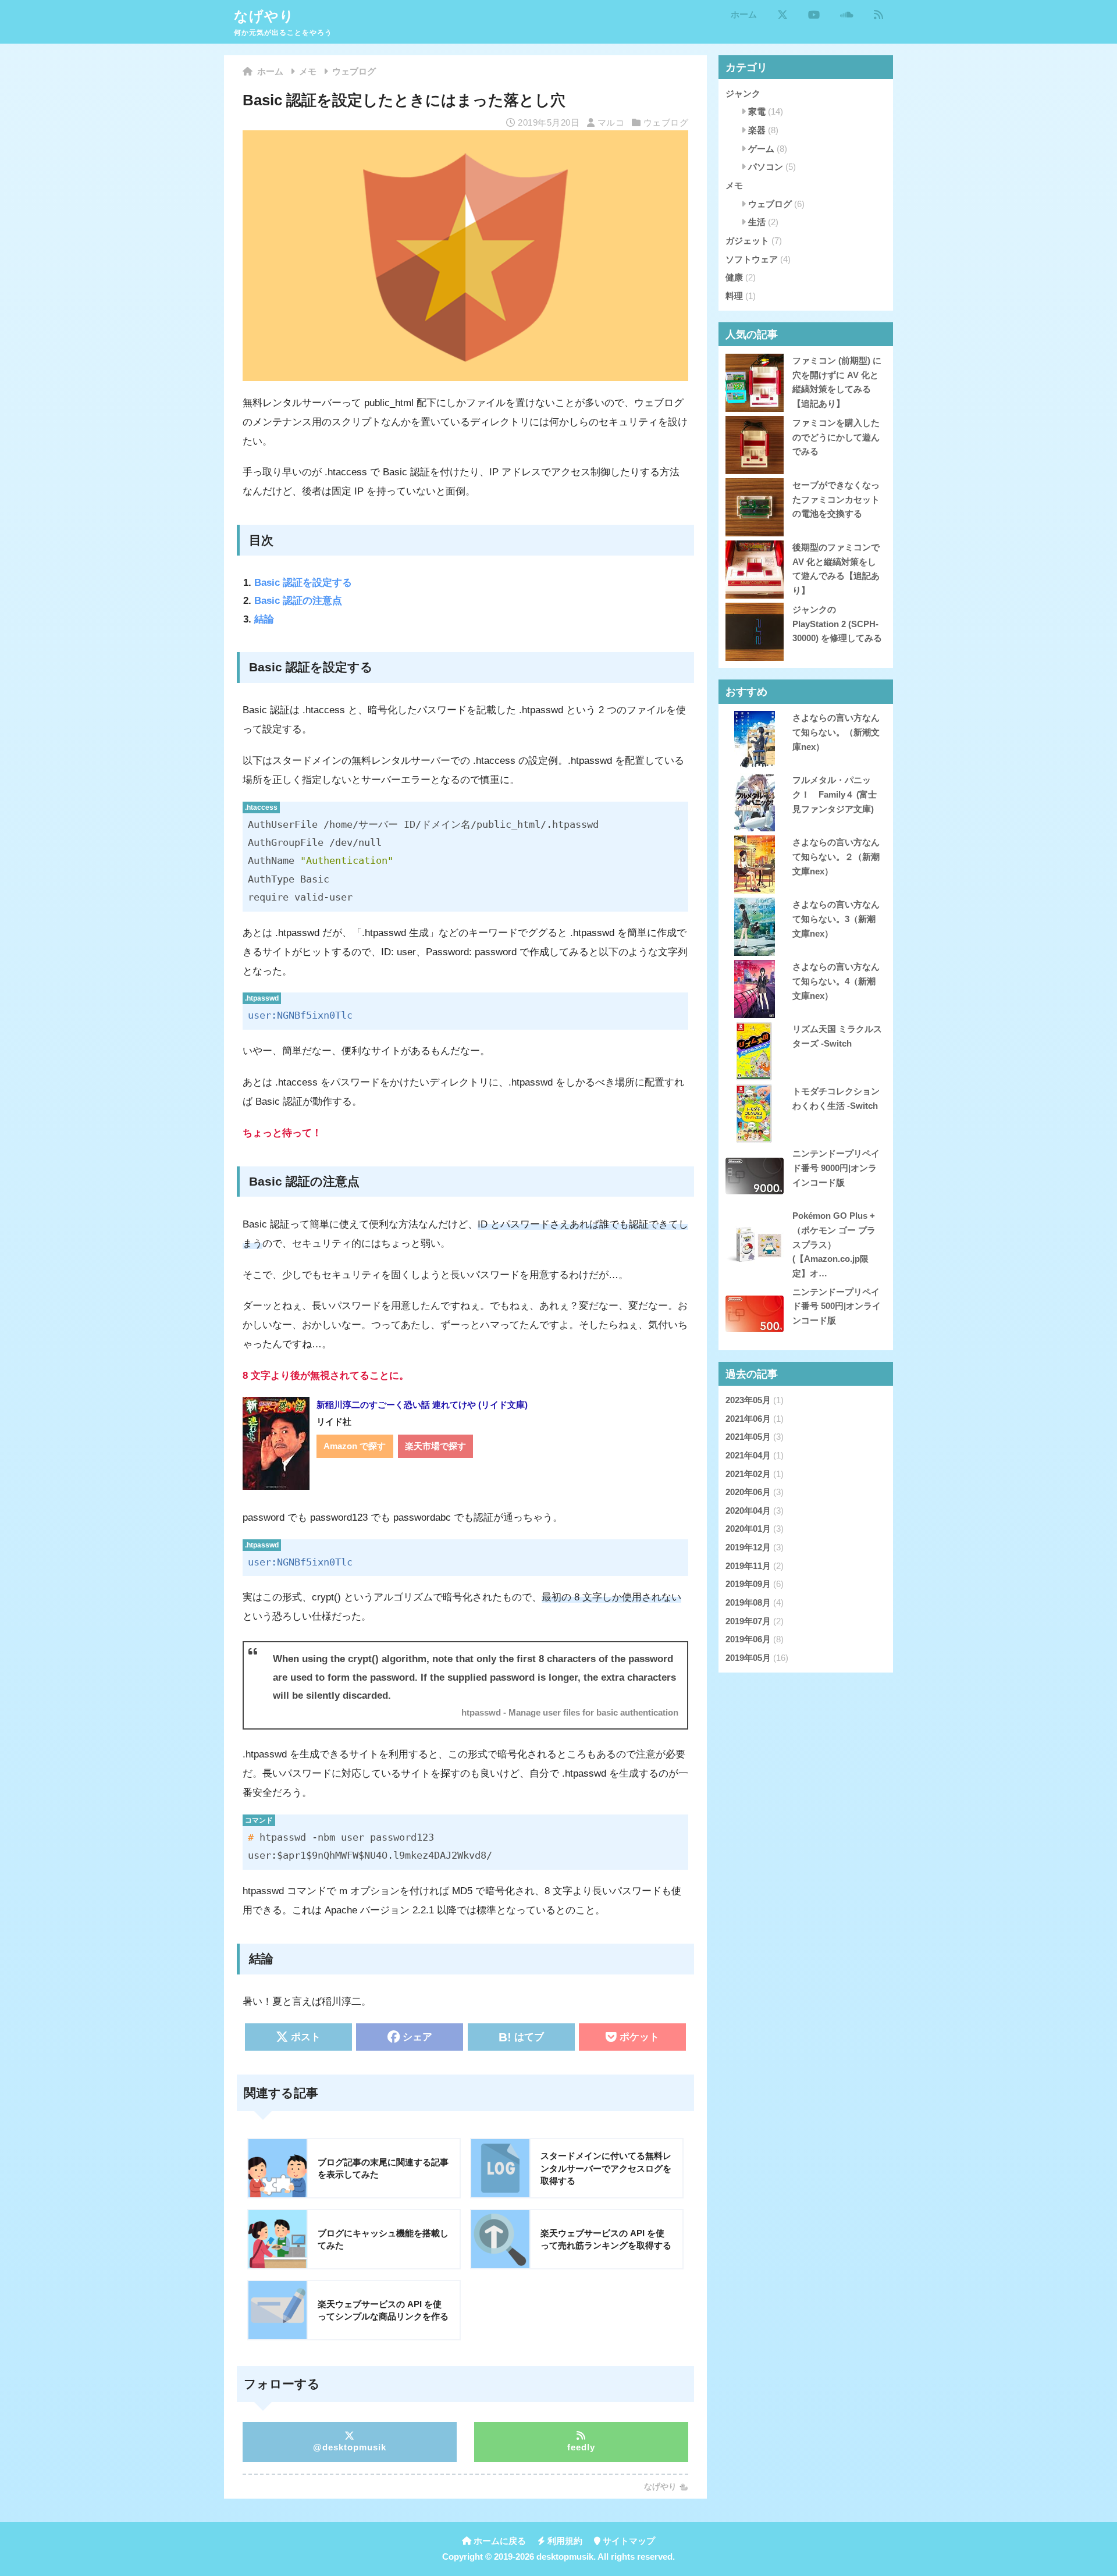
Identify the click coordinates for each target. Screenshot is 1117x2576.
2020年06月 (748, 1492)
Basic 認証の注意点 (298, 601)
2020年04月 (748, 1511)
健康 (734, 277)
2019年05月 (748, 1658)
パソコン (766, 167)
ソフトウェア (752, 259)
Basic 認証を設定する (303, 583)
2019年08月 (748, 1602)
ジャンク (743, 93)
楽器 (757, 130)
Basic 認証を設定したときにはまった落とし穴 (404, 100)
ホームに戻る (499, 2541)
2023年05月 (748, 1400)
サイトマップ (628, 2541)
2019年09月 (748, 1584)
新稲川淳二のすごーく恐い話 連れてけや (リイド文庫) (422, 1405)
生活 (757, 222)
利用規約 (564, 2541)
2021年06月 (748, 1419)
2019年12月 (748, 1547)
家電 (757, 111)
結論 (264, 619)
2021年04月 (748, 1455)
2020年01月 (748, 1529)
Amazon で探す (355, 1446)
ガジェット (747, 241)
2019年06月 (748, 1639)
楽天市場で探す (435, 1446)
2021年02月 (748, 1474)
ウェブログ (666, 122)
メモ (734, 185)
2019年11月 (748, 1566)
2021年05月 (748, 1437)
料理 (734, 296)
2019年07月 (748, 1621)
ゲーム (761, 149)
